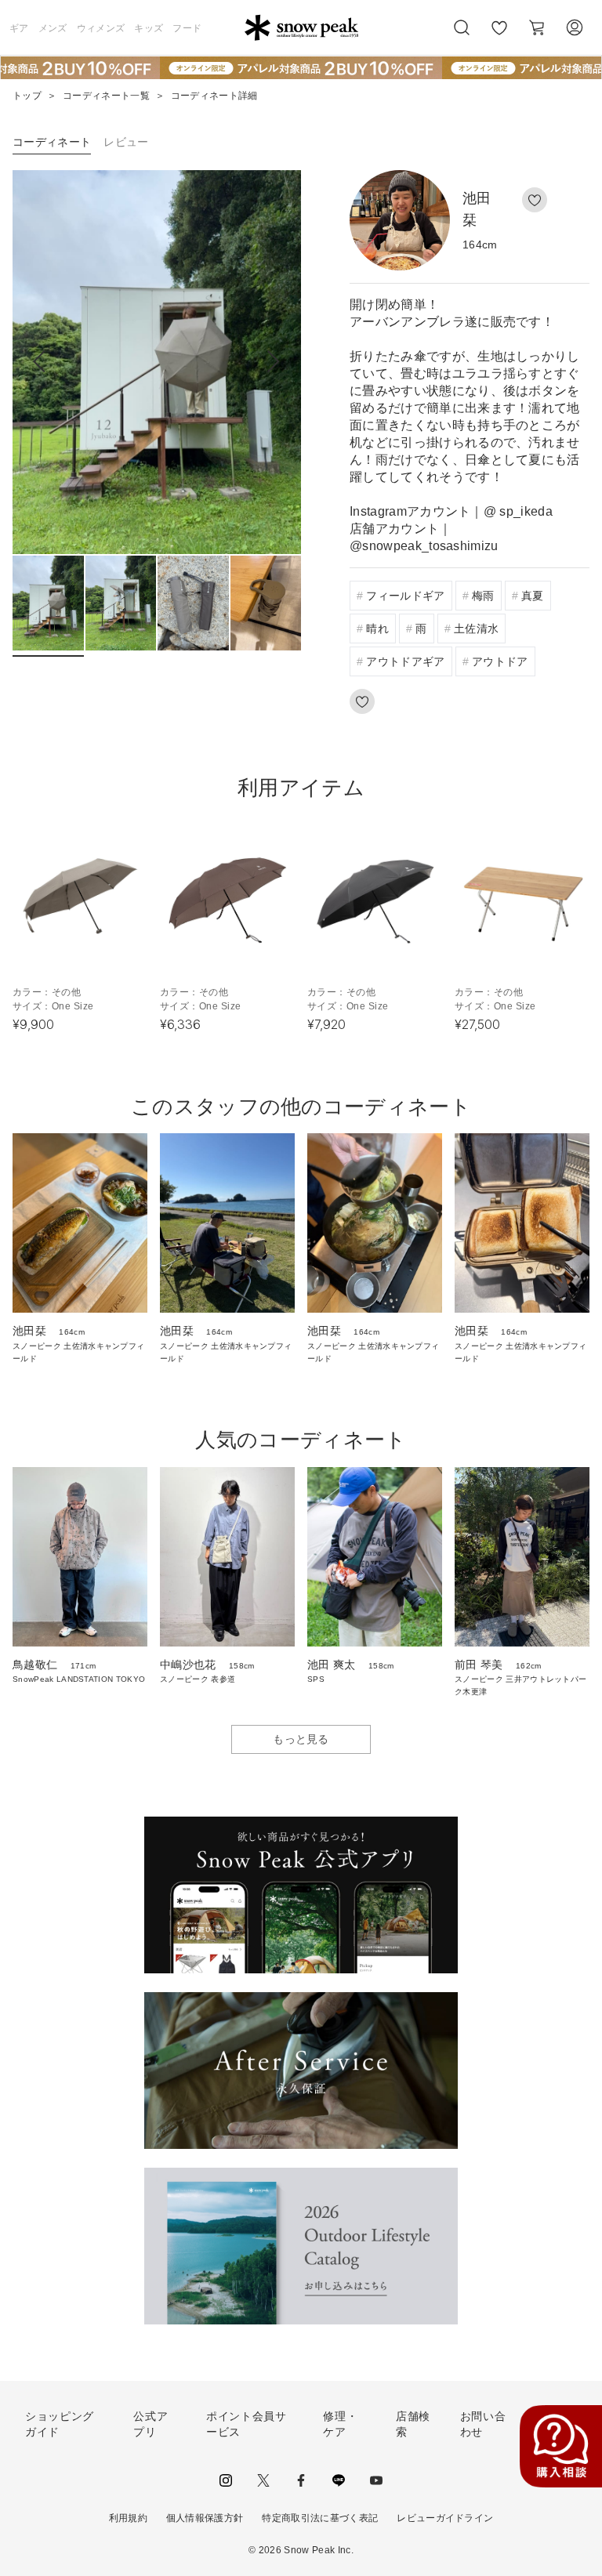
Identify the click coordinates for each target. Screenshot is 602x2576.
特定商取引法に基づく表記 (320, 2518)
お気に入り (499, 36)
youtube (376, 2480)
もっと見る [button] (301, 1739)
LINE (339, 2480)
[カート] (537, 27)
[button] (273, 362)
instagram (226, 2480)
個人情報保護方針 (205, 2518)
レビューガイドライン (445, 2518)
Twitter (263, 2480)
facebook (301, 2480)
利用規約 (128, 2518)
